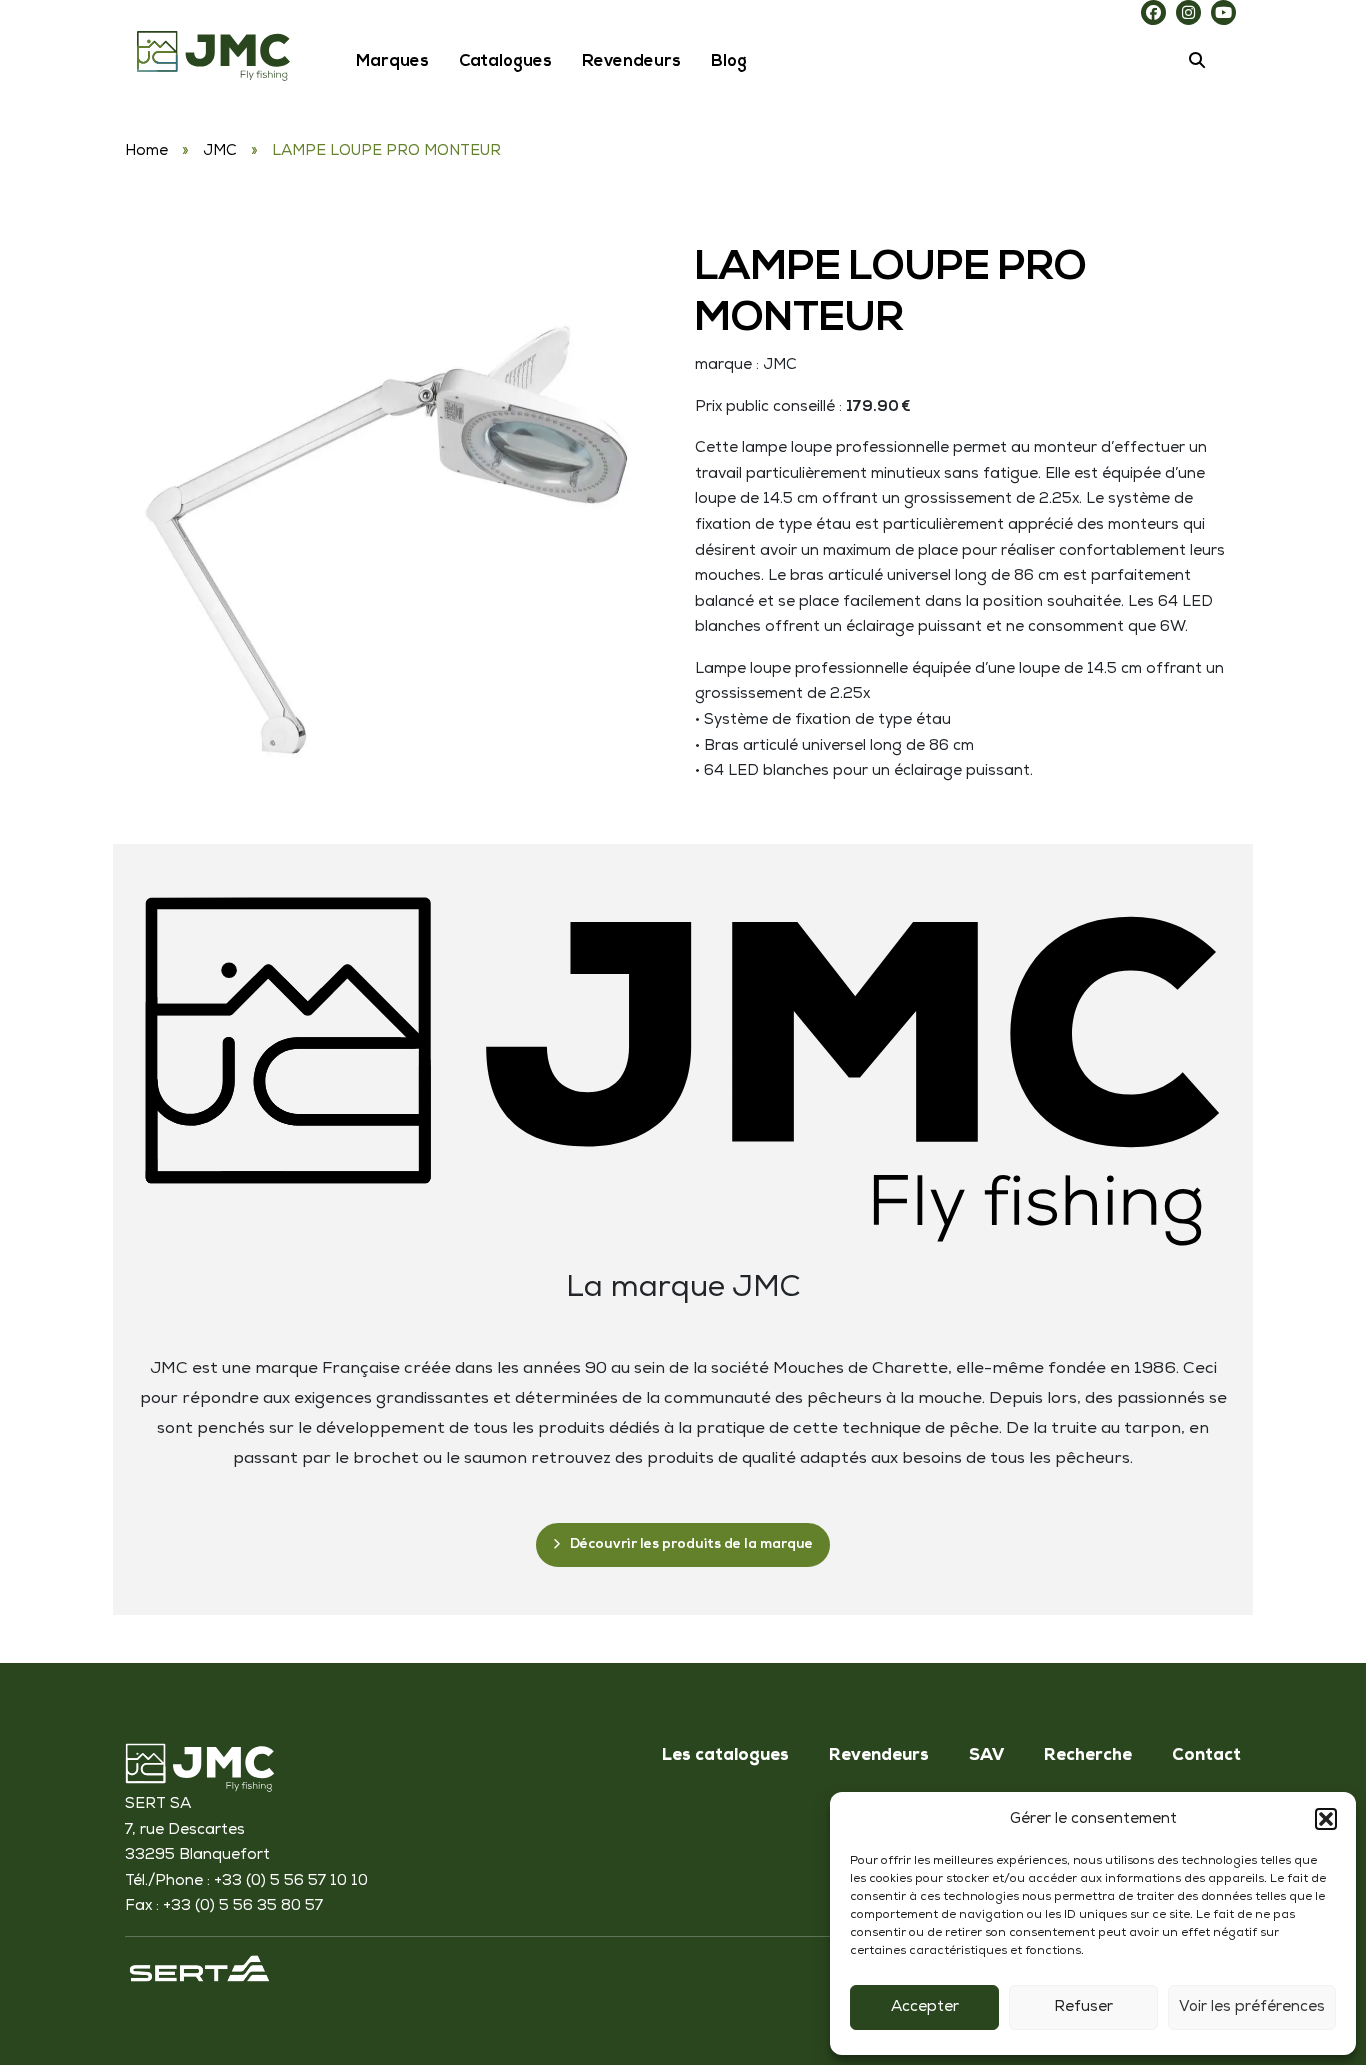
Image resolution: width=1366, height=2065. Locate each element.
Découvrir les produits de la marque (691, 1544)
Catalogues (505, 62)
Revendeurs (631, 62)
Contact (1206, 1757)
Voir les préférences (1252, 2007)
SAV (986, 1757)
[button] (1326, 1819)
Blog (729, 62)
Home (146, 151)
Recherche (1088, 1757)
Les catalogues (725, 1757)
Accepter (925, 2007)
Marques (392, 62)
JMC (220, 151)
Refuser (1083, 2007)
